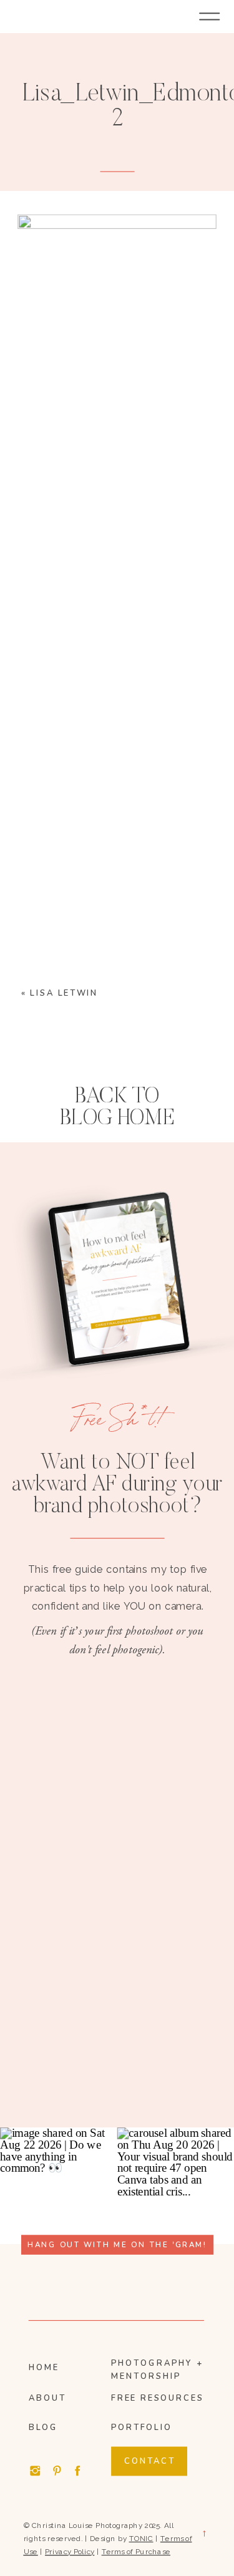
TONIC (141, 2538)
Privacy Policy (70, 2551)
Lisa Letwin (64, 993)
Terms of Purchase (136, 2551)
